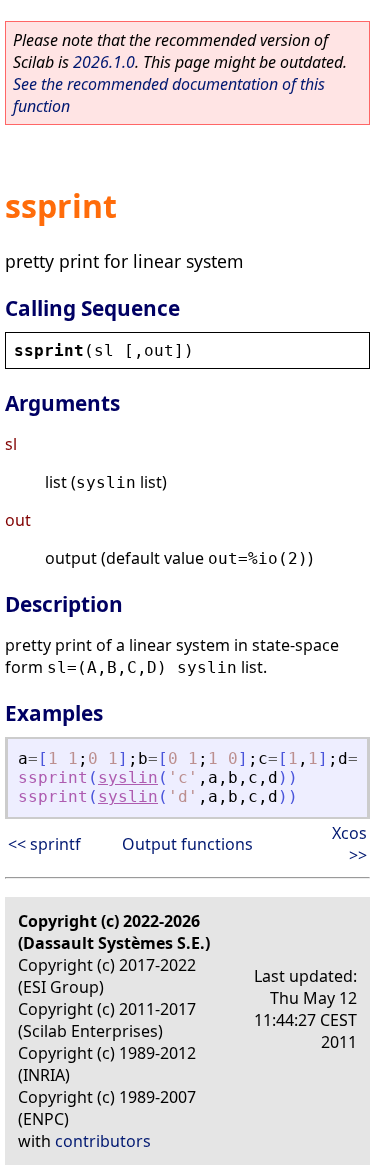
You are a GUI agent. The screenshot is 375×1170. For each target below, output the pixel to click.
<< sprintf (44, 844)
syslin (128, 777)
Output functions (187, 844)
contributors (103, 1141)
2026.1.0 (104, 62)
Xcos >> (349, 844)
